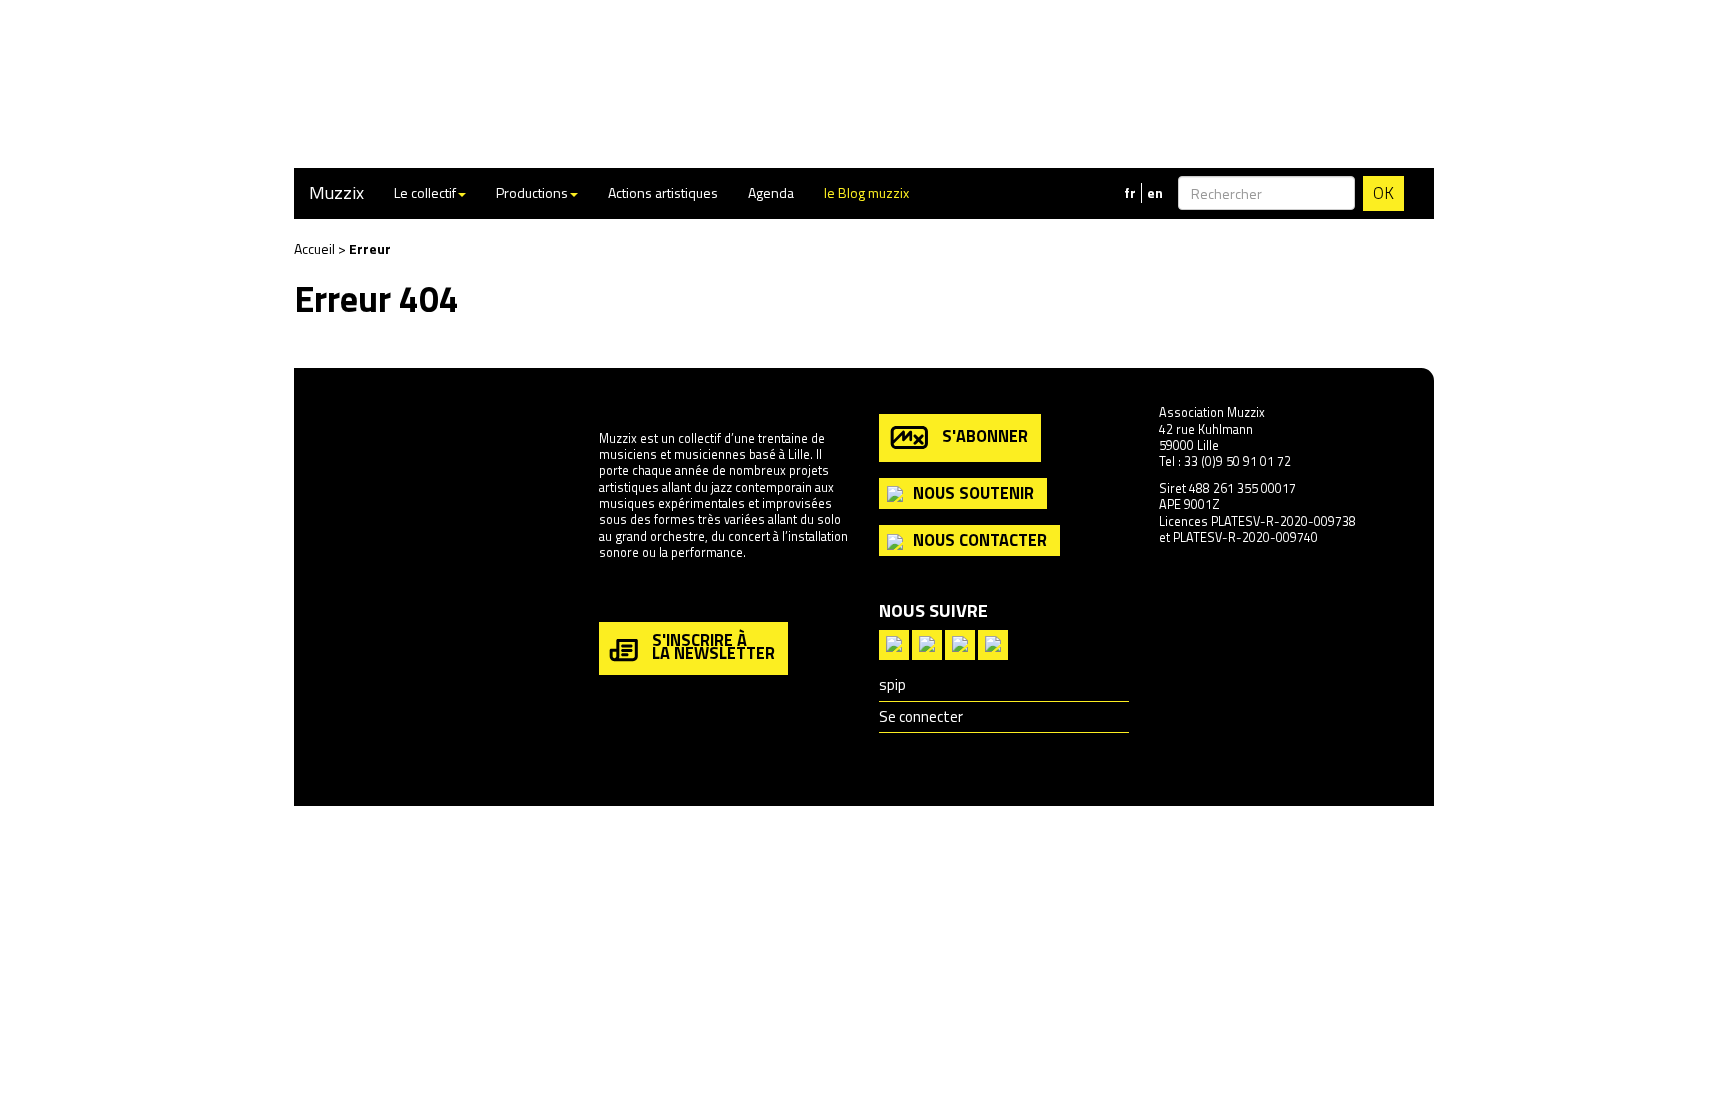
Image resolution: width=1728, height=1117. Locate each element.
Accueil (314, 248)
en (1155, 193)
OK (1383, 193)
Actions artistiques (663, 192)
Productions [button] (532, 192)
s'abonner (985, 435)
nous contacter (980, 539)
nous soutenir (973, 492)
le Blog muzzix (866, 192)
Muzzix (336, 192)
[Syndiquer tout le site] (894, 642)
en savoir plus (638, 595)
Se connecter (921, 716)
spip (892, 684)
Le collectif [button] (425, 192)
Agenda (771, 192)
